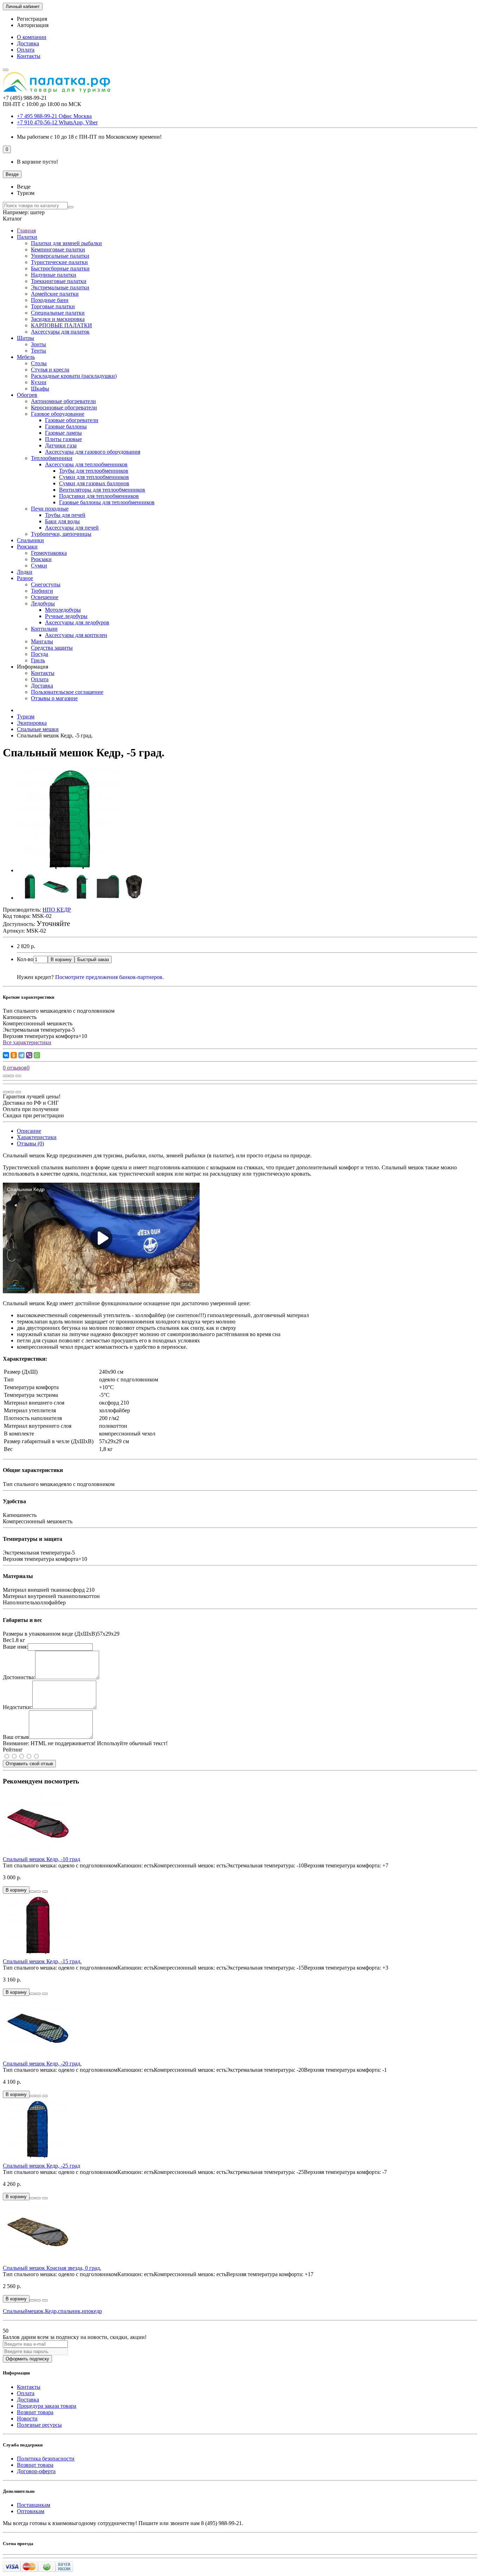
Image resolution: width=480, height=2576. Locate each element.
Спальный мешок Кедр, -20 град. (42, 2064)
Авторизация (33, 25)
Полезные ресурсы (39, 2425)
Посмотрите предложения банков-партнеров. (109, 977)
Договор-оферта (36, 2471)
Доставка (28, 43)
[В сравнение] (18, 1076)
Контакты (29, 56)
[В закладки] (11, 1076)
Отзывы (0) (30, 1144)
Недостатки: (18, 1707)
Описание (29, 1131)
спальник (69, 2311)
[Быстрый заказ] (32, 1892)
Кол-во (25, 959)
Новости (27, 2419)
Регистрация (32, 19)
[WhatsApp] (37, 1055)
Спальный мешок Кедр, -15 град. (42, 1961)
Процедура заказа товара (47, 2406)
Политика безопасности (46, 2459)
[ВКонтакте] (6, 1055)
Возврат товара (35, 2412)
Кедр (51, 2311)
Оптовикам (31, 2511)
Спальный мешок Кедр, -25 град (41, 2166)
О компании (32, 37)
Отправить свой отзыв (29, 1764)
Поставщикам (34, 2505)
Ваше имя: (15, 1647)
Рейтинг (13, 1750)
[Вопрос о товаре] (6, 1076)
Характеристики (37, 1137)
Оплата (26, 50)
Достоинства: (19, 1677)
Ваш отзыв (16, 1737)
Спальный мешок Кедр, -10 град (41, 1859)
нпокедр (92, 2311)
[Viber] (29, 1055)
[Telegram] (21, 1055)
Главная (26, 231)
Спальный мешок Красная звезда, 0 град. (52, 2268)
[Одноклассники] (14, 1055)
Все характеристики (27, 1042)
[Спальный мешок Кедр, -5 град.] (70, 870)
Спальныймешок (23, 2311)
